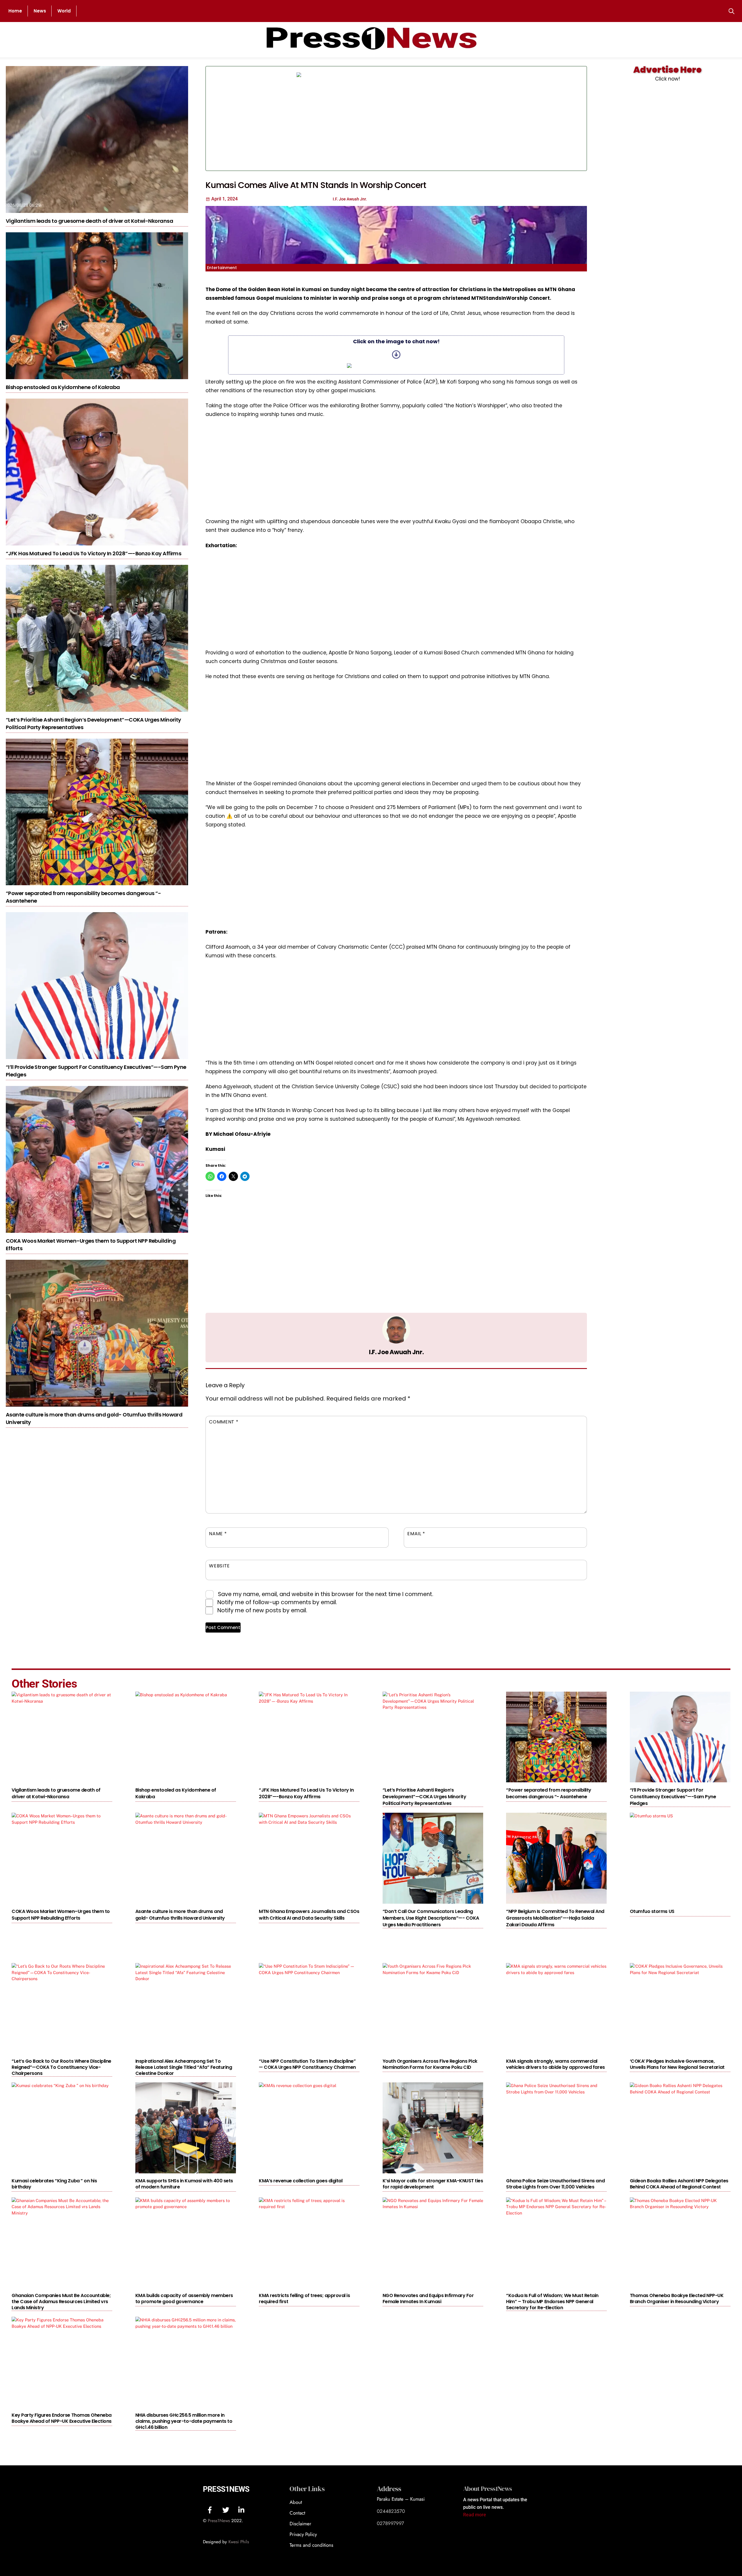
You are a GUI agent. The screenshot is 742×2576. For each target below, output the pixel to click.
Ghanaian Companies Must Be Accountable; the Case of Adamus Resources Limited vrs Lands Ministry (61, 2302)
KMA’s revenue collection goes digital (301, 2181)
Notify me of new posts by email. (262, 1610)
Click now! (668, 79)
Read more (475, 2515)
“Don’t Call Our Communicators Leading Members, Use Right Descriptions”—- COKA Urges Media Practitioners (431, 1918)
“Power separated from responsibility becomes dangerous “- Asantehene (549, 1793)
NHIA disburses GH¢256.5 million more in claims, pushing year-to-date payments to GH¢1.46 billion (184, 2421)
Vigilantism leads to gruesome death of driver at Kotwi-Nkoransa (89, 221)
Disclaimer (300, 2524)
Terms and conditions (311, 2545)
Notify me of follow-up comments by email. (277, 1602)
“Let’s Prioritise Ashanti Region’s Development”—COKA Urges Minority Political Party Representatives (424, 1797)
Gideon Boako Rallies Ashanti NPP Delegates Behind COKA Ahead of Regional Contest (679, 2184)
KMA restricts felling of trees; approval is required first (304, 2298)
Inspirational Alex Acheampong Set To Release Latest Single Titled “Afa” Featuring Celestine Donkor (184, 2067)
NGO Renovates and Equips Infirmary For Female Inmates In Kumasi (428, 2298)
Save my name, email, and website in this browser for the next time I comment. (326, 1594)
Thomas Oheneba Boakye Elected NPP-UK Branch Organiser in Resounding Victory (677, 2298)
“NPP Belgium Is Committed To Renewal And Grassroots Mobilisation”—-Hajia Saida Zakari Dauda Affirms (555, 1918)
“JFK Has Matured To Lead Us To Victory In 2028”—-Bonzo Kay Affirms (93, 553)
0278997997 (390, 2523)
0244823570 (391, 2511)
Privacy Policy (303, 2534)
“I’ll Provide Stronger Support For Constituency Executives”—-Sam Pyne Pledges (673, 1797)
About (296, 2502)
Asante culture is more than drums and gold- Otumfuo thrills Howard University (180, 1915)
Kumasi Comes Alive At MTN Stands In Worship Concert (316, 185)
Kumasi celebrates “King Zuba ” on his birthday (54, 2184)
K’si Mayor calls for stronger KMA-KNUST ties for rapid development (433, 2184)
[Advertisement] (500, 118)
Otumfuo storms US (652, 1911)
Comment (224, 1422)
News (40, 11)
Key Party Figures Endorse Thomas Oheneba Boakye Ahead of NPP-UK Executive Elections (62, 2418)
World (64, 11)
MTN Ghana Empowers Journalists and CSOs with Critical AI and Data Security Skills (309, 1915)
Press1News (226, 2489)
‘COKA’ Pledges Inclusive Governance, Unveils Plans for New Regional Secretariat (677, 2064)
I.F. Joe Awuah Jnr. (396, 1352)
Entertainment (222, 268)
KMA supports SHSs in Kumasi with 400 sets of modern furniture (184, 2184)
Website (219, 1566)
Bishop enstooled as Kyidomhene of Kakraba (63, 387)
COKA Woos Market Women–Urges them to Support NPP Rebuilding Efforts (61, 1915)
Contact (297, 2513)
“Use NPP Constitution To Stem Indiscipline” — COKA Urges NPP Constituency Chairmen (307, 2064)
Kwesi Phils (239, 2542)
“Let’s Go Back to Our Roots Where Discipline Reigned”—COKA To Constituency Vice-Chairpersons (61, 2067)
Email (416, 1534)
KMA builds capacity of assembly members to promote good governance (184, 2298)
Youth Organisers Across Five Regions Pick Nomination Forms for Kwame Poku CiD (430, 2064)
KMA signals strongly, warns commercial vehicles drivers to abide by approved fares (555, 2064)
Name (218, 1534)
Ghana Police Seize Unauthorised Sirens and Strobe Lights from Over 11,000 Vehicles (555, 2184)
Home (15, 11)
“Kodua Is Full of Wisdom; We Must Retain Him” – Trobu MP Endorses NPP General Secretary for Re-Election (552, 2302)
